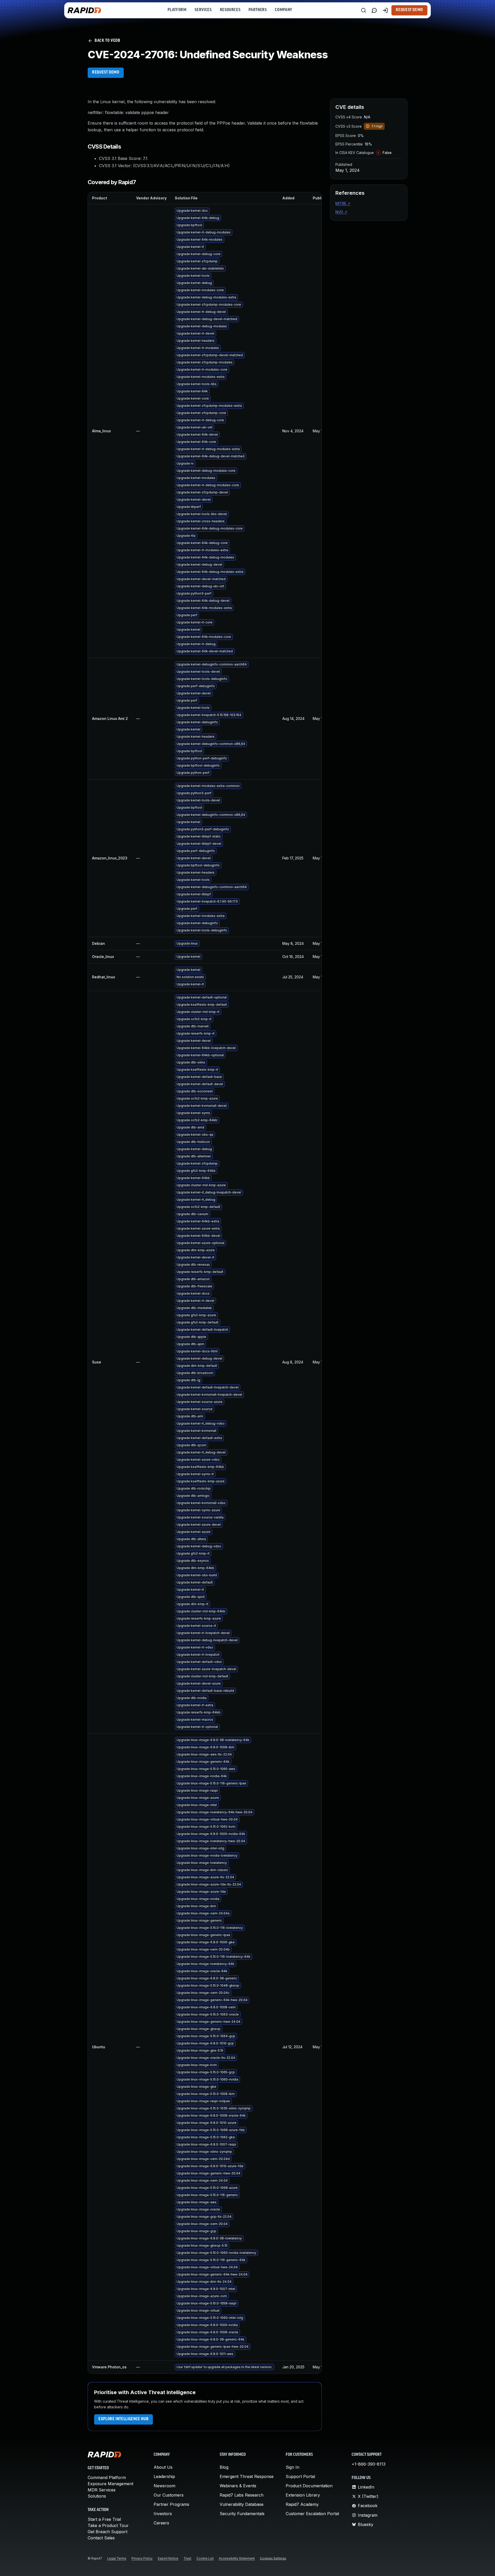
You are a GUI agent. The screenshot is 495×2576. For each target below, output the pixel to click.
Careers (161, 2523)
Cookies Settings (273, 2558)
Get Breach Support (108, 2532)
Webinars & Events (238, 2486)
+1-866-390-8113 (369, 2464)
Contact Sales (101, 2538)
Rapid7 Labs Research (242, 2495)
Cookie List (205, 2558)
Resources (230, 10)
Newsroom (164, 2486)
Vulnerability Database (242, 2504)
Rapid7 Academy (302, 2504)
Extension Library (303, 2495)
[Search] (364, 10)
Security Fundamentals (242, 2514)
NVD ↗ (341, 212)
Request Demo (409, 10)
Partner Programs (171, 2504)
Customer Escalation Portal (312, 2514)
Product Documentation (309, 2486)
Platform (177, 10)
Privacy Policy (142, 2558)
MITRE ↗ (343, 203)
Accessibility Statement (237, 2558)
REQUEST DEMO (106, 72)
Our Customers (169, 2495)
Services (203, 10)
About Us (163, 2467)
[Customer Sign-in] (385, 10)
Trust (187, 2558)
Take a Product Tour (108, 2525)
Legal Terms (117, 2558)
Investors (163, 2514)
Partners (258, 10)
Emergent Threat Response (247, 2476)
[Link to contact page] (374, 10)
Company (283, 10)
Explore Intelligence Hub (123, 2419)
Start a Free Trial (104, 2519)
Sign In (292, 2467)
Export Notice (168, 2558)
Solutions (97, 2496)
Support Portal (300, 2476)
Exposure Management (110, 2484)
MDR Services (102, 2490)
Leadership (164, 2476)
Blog (224, 2467)
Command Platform (107, 2477)
